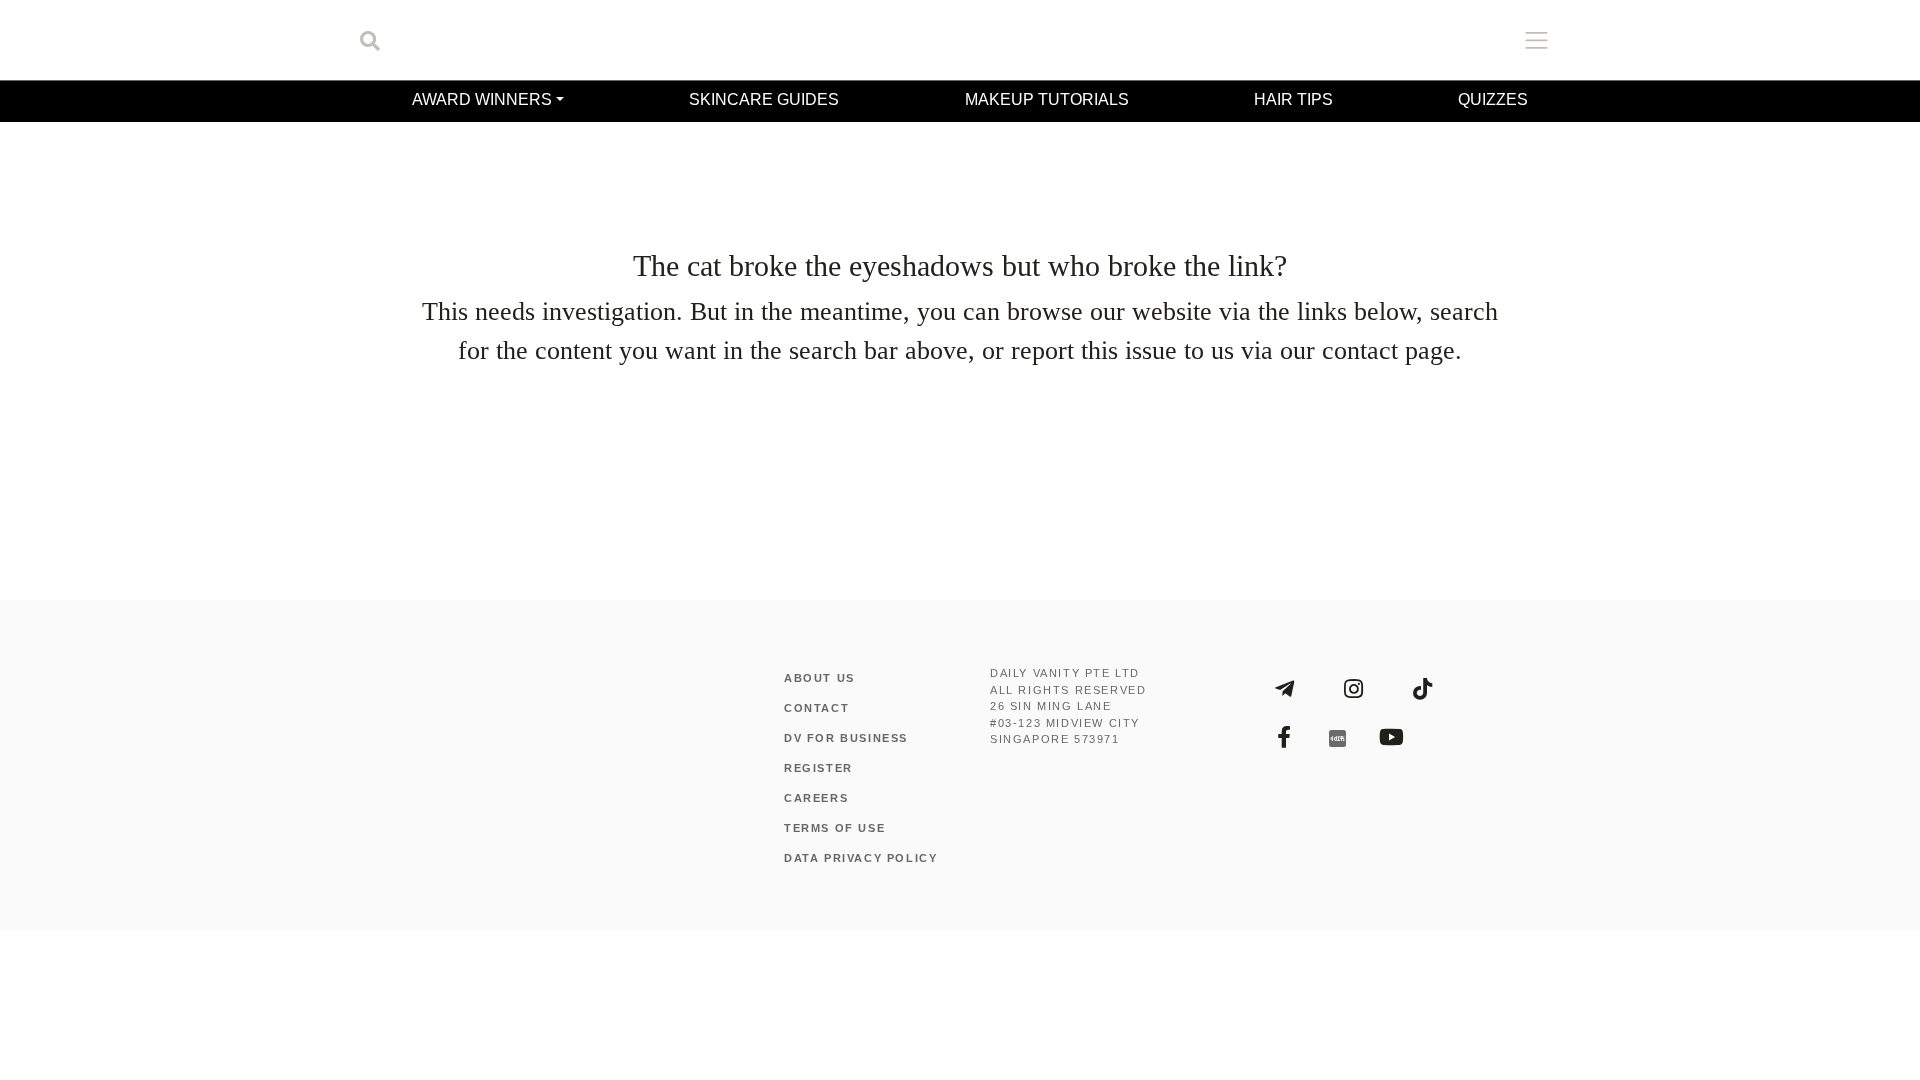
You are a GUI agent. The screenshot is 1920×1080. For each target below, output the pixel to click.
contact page (1317, 974)
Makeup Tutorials (1044, 99)
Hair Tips (1292, 99)
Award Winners (479, 99)
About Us (820, 1072)
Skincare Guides (762, 99)
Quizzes (1496, 99)
